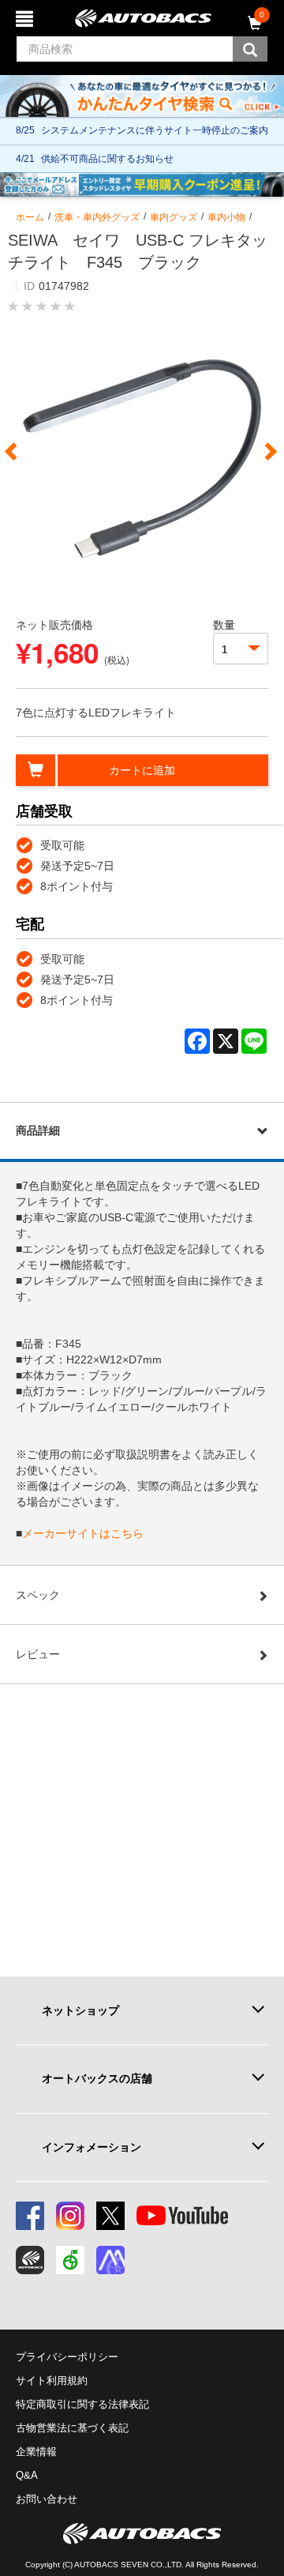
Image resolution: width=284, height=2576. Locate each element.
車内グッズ (174, 217)
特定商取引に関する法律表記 (82, 2404)
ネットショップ (80, 2010)
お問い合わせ (47, 2499)
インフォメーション (92, 2147)
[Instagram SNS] (70, 2216)
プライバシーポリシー (67, 2357)
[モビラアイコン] (110, 2260)
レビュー (38, 1654)
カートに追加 (142, 770)
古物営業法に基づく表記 (72, 2428)
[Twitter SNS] (110, 2216)
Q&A (27, 2475)
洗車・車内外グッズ (97, 217)
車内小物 (226, 217)
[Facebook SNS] (30, 2216)
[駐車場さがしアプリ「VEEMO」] (70, 2260)
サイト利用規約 (52, 2380)
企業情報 (36, 2452)
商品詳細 (38, 1130)
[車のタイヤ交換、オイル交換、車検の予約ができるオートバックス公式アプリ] (30, 2260)
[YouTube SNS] (182, 2216)
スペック (38, 1595)
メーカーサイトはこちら (83, 1533)
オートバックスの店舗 (97, 2078)
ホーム (30, 217)
